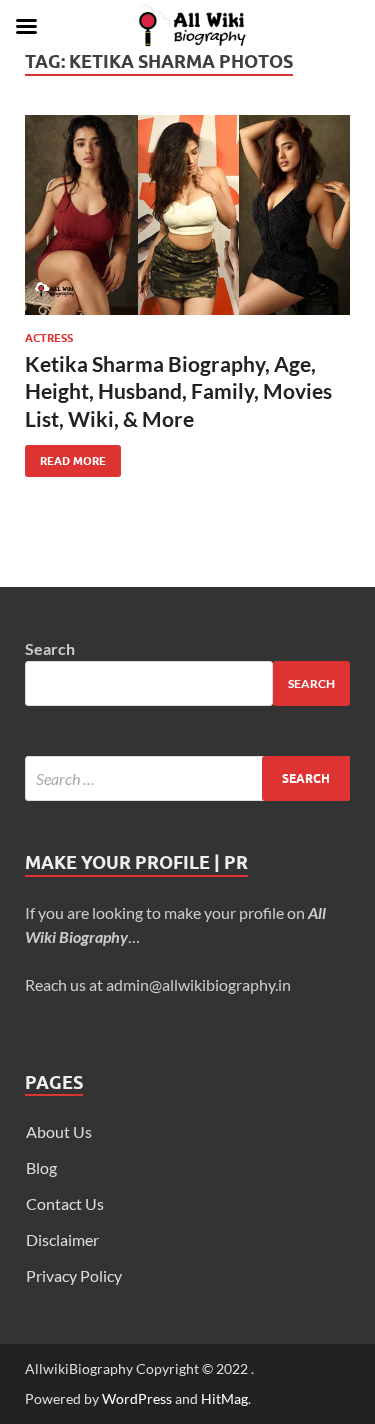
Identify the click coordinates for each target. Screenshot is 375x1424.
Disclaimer (62, 1239)
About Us (59, 1131)
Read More (65, 456)
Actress (49, 338)
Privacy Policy (74, 1275)
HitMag (224, 1398)
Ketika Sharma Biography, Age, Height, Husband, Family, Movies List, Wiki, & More (178, 391)
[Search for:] (187, 778)
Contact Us (65, 1203)
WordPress (137, 1398)
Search (50, 648)
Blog (41, 1167)
